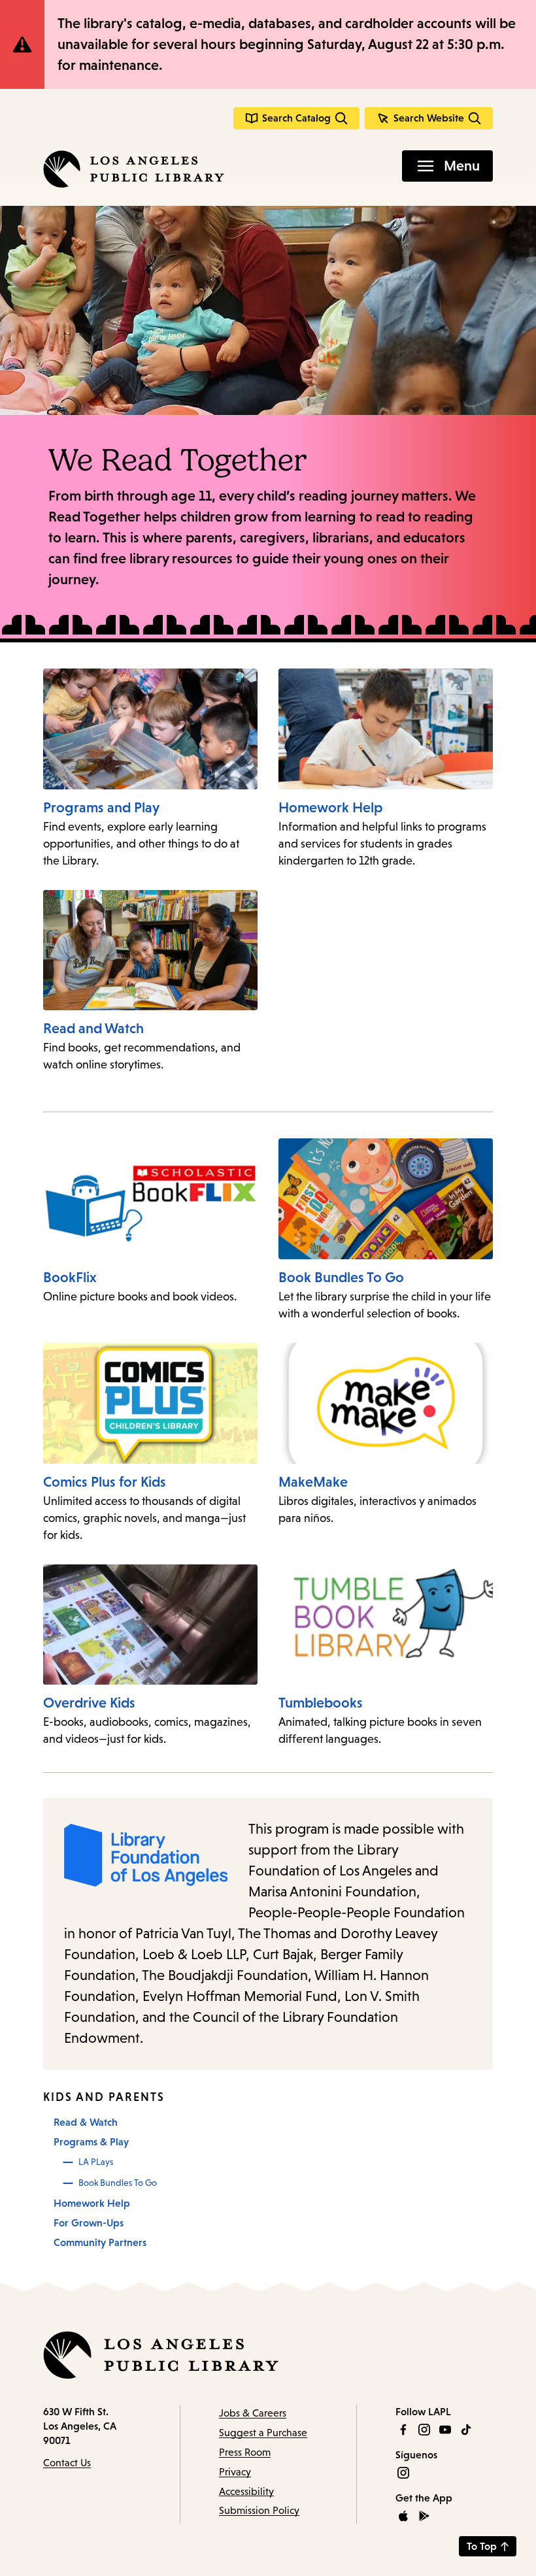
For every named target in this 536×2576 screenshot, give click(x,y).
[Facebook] (403, 2430)
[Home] (134, 169)
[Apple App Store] (403, 2516)
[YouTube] (445, 2430)
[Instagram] (424, 2430)
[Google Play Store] (424, 2516)
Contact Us (67, 2463)
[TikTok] (466, 2430)
